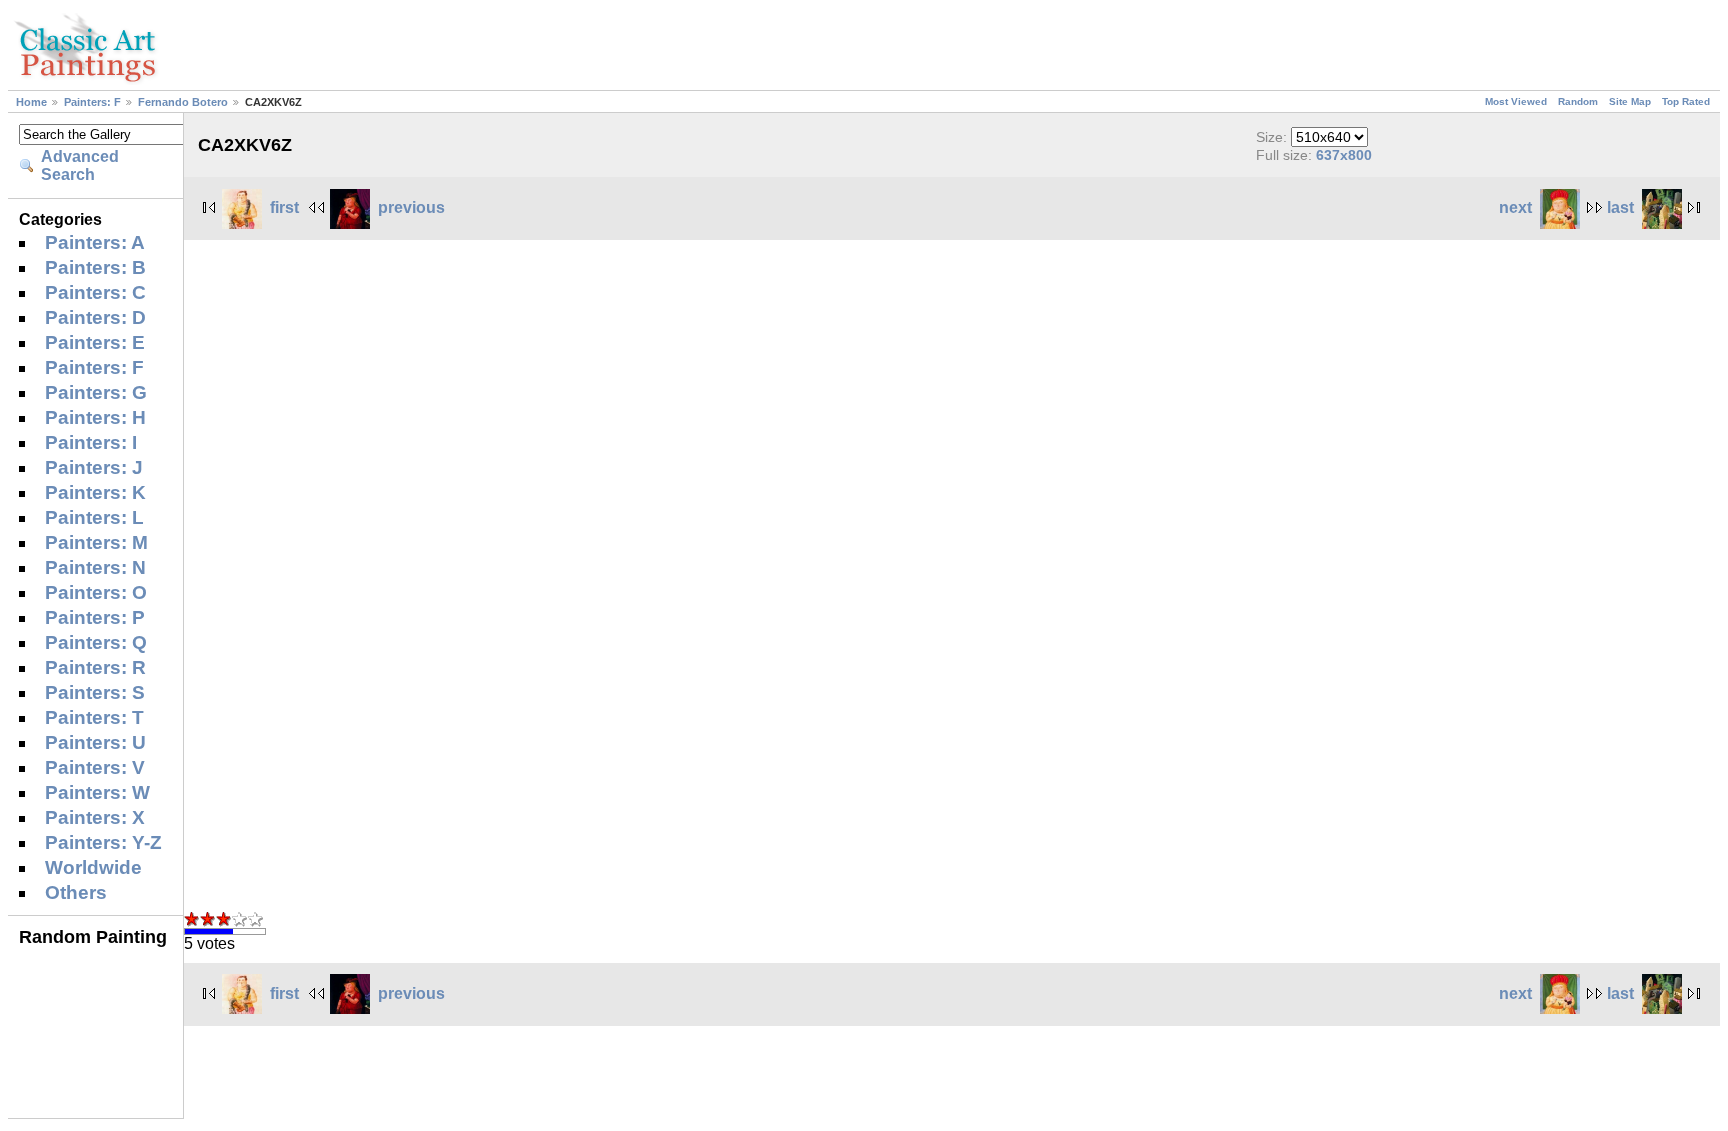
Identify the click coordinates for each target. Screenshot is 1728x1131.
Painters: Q (96, 642)
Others (76, 892)
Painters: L (94, 517)
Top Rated (1686, 101)
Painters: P (95, 617)
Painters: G (96, 392)
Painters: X (95, 817)
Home (31, 102)
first (284, 207)
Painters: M (96, 542)
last (1620, 207)
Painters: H (95, 417)
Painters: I (91, 442)
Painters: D (95, 317)
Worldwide (93, 867)
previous (411, 207)
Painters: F (92, 102)
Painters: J (94, 467)
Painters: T (94, 717)
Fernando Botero (183, 102)
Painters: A (95, 242)
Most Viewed (1516, 101)
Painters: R (95, 667)
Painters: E (95, 342)
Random (1578, 101)
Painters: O (96, 592)
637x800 (1344, 155)
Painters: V (95, 767)
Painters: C (95, 292)
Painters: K (95, 492)
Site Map (1630, 101)
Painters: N (95, 567)
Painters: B (95, 267)
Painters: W (97, 792)
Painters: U (95, 742)
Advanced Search (80, 165)
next (1515, 207)
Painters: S (95, 692)
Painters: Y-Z (103, 842)
